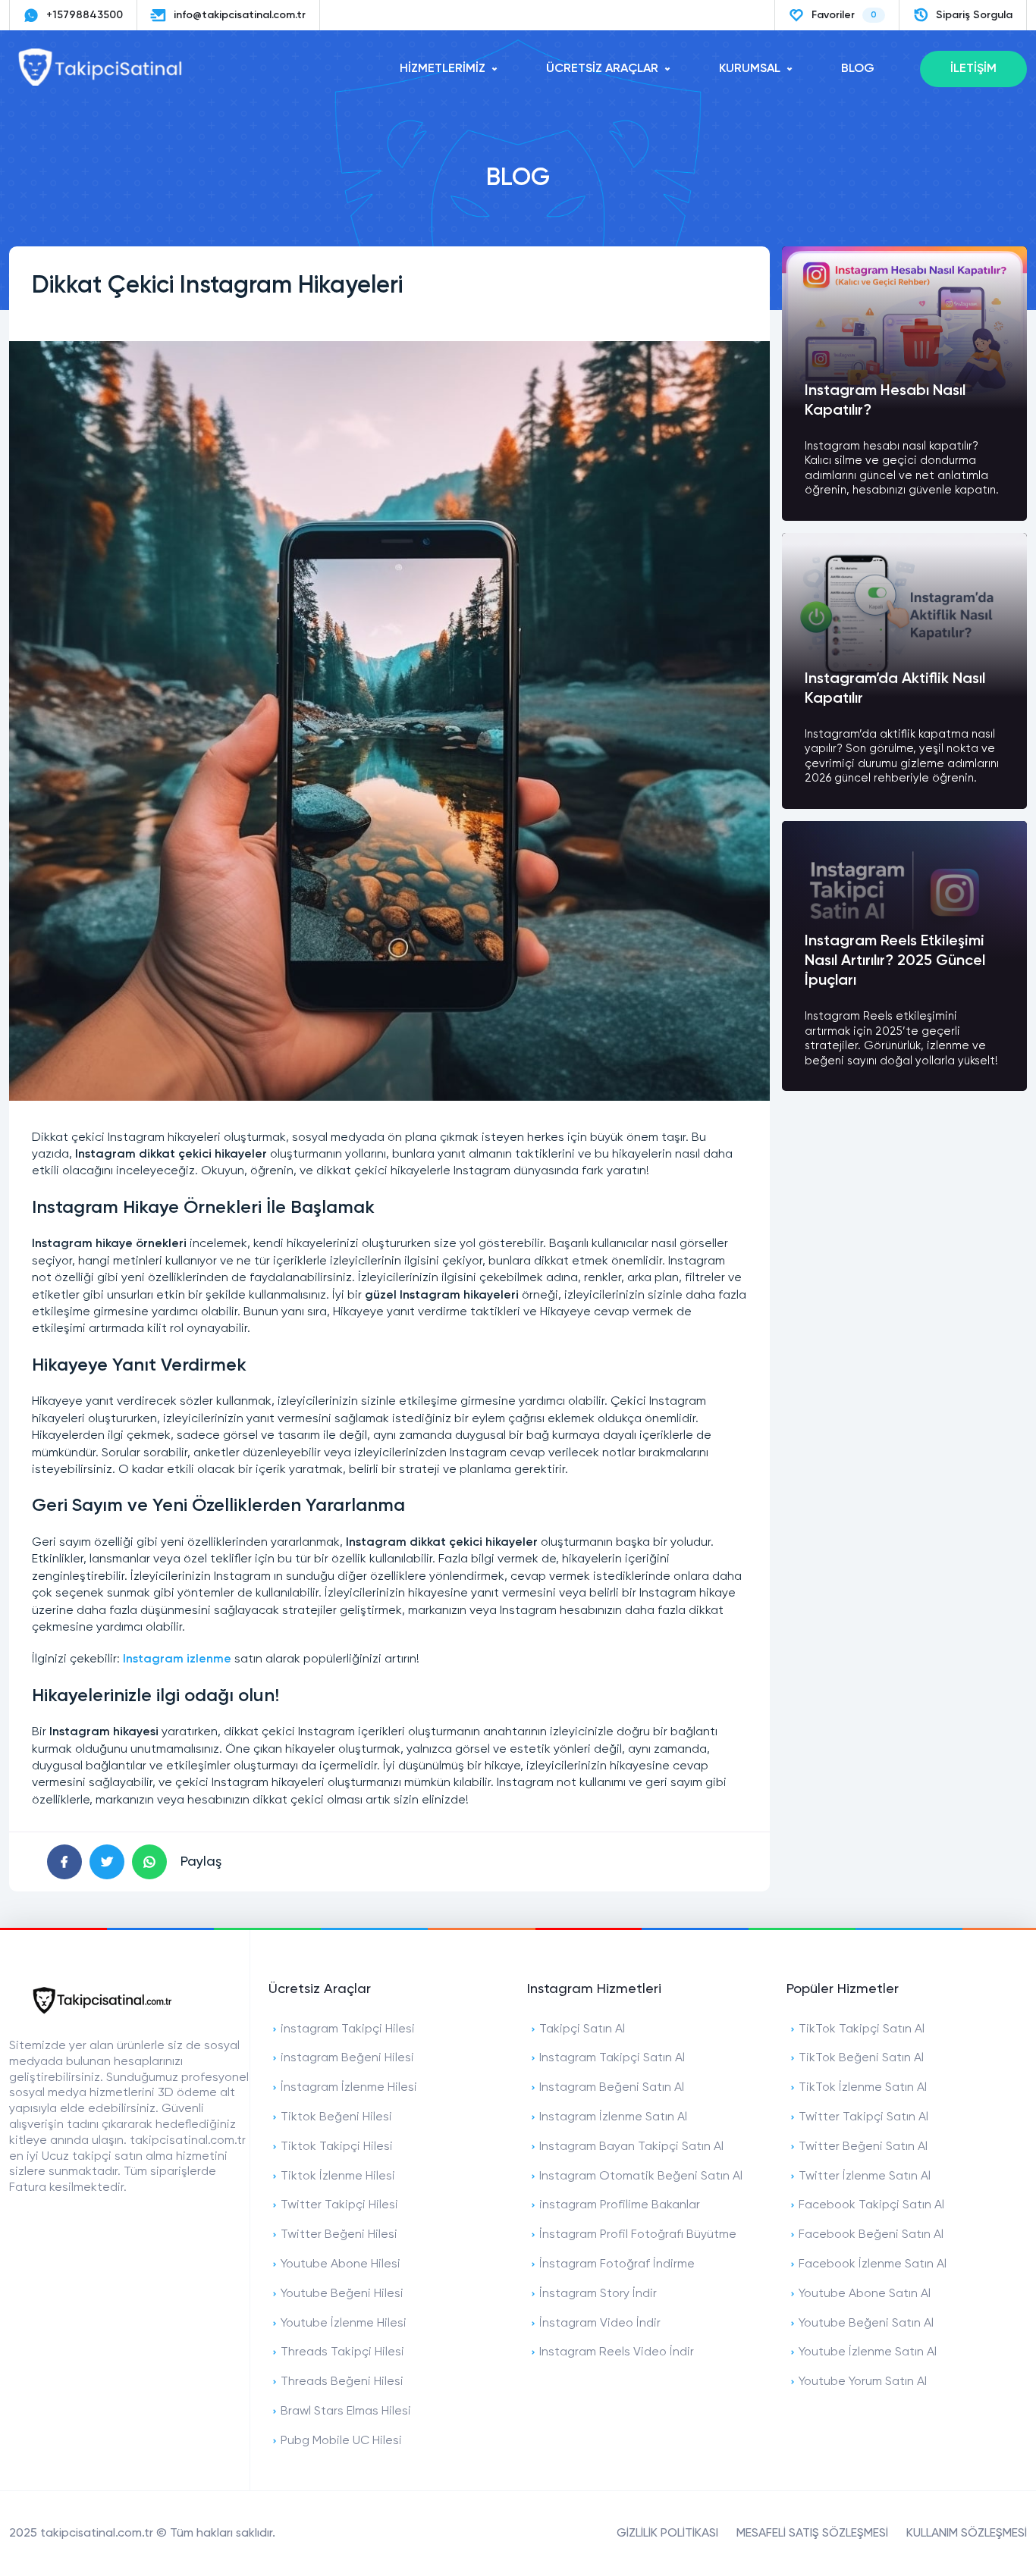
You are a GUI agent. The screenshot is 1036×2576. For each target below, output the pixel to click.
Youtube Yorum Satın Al (863, 2382)
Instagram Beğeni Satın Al (612, 2088)
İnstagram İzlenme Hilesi (349, 2088)
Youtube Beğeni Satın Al (866, 2324)
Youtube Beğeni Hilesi (342, 2294)
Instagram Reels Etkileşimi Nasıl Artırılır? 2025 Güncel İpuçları (895, 961)
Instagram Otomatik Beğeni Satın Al (641, 2176)
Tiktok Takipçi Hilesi (337, 2147)
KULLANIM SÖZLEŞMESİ (967, 2534)
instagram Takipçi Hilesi (348, 2029)
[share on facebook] (64, 1862)
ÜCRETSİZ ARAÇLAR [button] (602, 69)
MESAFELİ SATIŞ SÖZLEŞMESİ (812, 2534)
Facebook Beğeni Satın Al (871, 2235)
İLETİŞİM (973, 69)
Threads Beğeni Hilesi (342, 2382)
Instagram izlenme (177, 1659)
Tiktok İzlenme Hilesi (338, 2176)
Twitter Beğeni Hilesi (339, 2235)
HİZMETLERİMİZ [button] (443, 69)
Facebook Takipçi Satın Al (871, 2205)
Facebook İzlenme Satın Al (873, 2264)
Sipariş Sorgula (974, 15)
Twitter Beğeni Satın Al (863, 2147)
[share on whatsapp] (149, 1862)
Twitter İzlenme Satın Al (865, 2176)
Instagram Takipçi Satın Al (612, 2058)
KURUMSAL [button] (750, 69)
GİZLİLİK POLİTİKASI (667, 2534)
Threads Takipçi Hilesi (342, 2352)
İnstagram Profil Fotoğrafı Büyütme (638, 2235)
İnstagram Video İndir (600, 2324)
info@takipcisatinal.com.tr (240, 15)
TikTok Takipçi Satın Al (862, 2029)
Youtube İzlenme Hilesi (344, 2324)
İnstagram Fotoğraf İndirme (617, 2264)
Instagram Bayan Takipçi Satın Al (631, 2147)
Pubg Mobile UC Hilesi (341, 2441)
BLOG (858, 69)
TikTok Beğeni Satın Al (861, 2058)
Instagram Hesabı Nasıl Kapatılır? (885, 401)
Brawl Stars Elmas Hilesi (346, 2411)
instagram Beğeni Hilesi (347, 2058)
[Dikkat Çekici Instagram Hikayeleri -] (100, 83)
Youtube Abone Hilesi (341, 2264)
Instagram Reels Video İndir (617, 2352)
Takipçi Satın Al (582, 2029)
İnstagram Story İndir (598, 2294)
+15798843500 (85, 15)
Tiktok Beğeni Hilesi (336, 2117)
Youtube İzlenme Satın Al (868, 2352)
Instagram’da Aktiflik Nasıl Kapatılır (895, 689)
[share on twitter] (107, 1862)
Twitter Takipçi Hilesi (339, 2205)
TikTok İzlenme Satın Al (863, 2088)
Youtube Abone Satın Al (865, 2294)
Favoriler (844, 15)
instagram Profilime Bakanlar (620, 2205)
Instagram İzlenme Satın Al (613, 2117)
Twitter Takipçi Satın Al (863, 2117)
